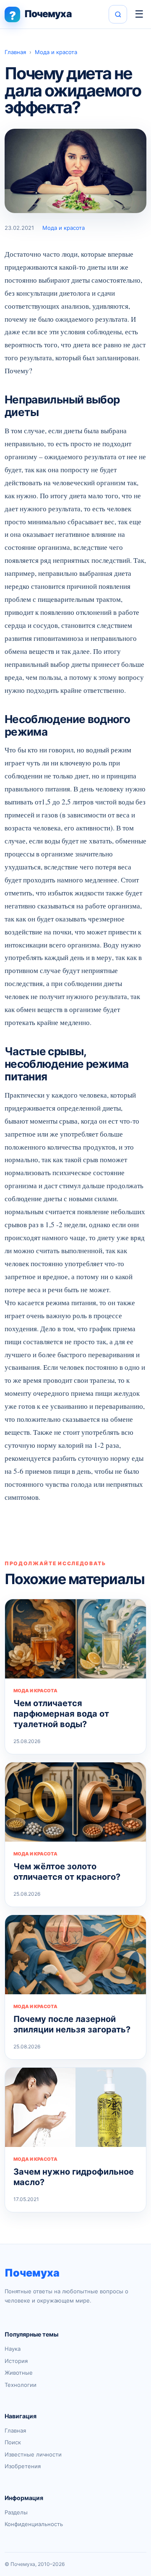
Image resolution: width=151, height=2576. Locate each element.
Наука (13, 2349)
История (16, 2361)
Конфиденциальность (34, 2524)
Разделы (16, 2512)
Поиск (13, 2442)
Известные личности (33, 2454)
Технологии (21, 2385)
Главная (15, 52)
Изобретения (23, 2466)
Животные (19, 2373)
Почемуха (32, 2273)
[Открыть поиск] (118, 14)
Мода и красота (56, 52)
